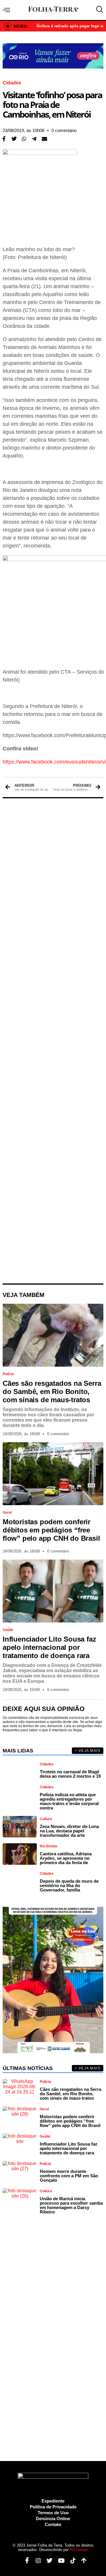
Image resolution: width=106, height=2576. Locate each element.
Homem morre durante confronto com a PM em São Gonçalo (69, 2176)
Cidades (12, 83)
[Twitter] (47, 2561)
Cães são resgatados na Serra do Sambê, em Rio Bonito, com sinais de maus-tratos (52, 1391)
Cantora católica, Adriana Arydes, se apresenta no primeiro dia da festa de (66, 1858)
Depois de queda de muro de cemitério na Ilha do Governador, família (69, 1885)
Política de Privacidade (53, 2507)
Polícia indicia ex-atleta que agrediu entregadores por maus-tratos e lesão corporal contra (69, 1801)
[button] (14, 139)
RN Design (79, 2550)
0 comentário (64, 130)
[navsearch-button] (98, 10)
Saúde (8, 1630)
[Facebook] (25, 2561)
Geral (7, 1512)
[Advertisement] (53, 1041)
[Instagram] (36, 2561)
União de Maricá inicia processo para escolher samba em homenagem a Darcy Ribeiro (71, 2205)
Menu (8, 10)
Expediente (53, 2501)
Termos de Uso (53, 2513)
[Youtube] (59, 2561)
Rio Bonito (48, 1846)
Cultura (46, 1819)
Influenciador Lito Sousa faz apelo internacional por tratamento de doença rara (49, 1647)
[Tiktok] (71, 2561)
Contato (53, 2524)
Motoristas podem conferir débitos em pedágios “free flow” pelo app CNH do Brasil (51, 1530)
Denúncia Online (53, 2519)
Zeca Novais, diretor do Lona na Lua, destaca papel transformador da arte (69, 1831)
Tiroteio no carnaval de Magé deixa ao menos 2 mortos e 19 (70, 1774)
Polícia (8, 1374)
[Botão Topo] (82, 2561)
